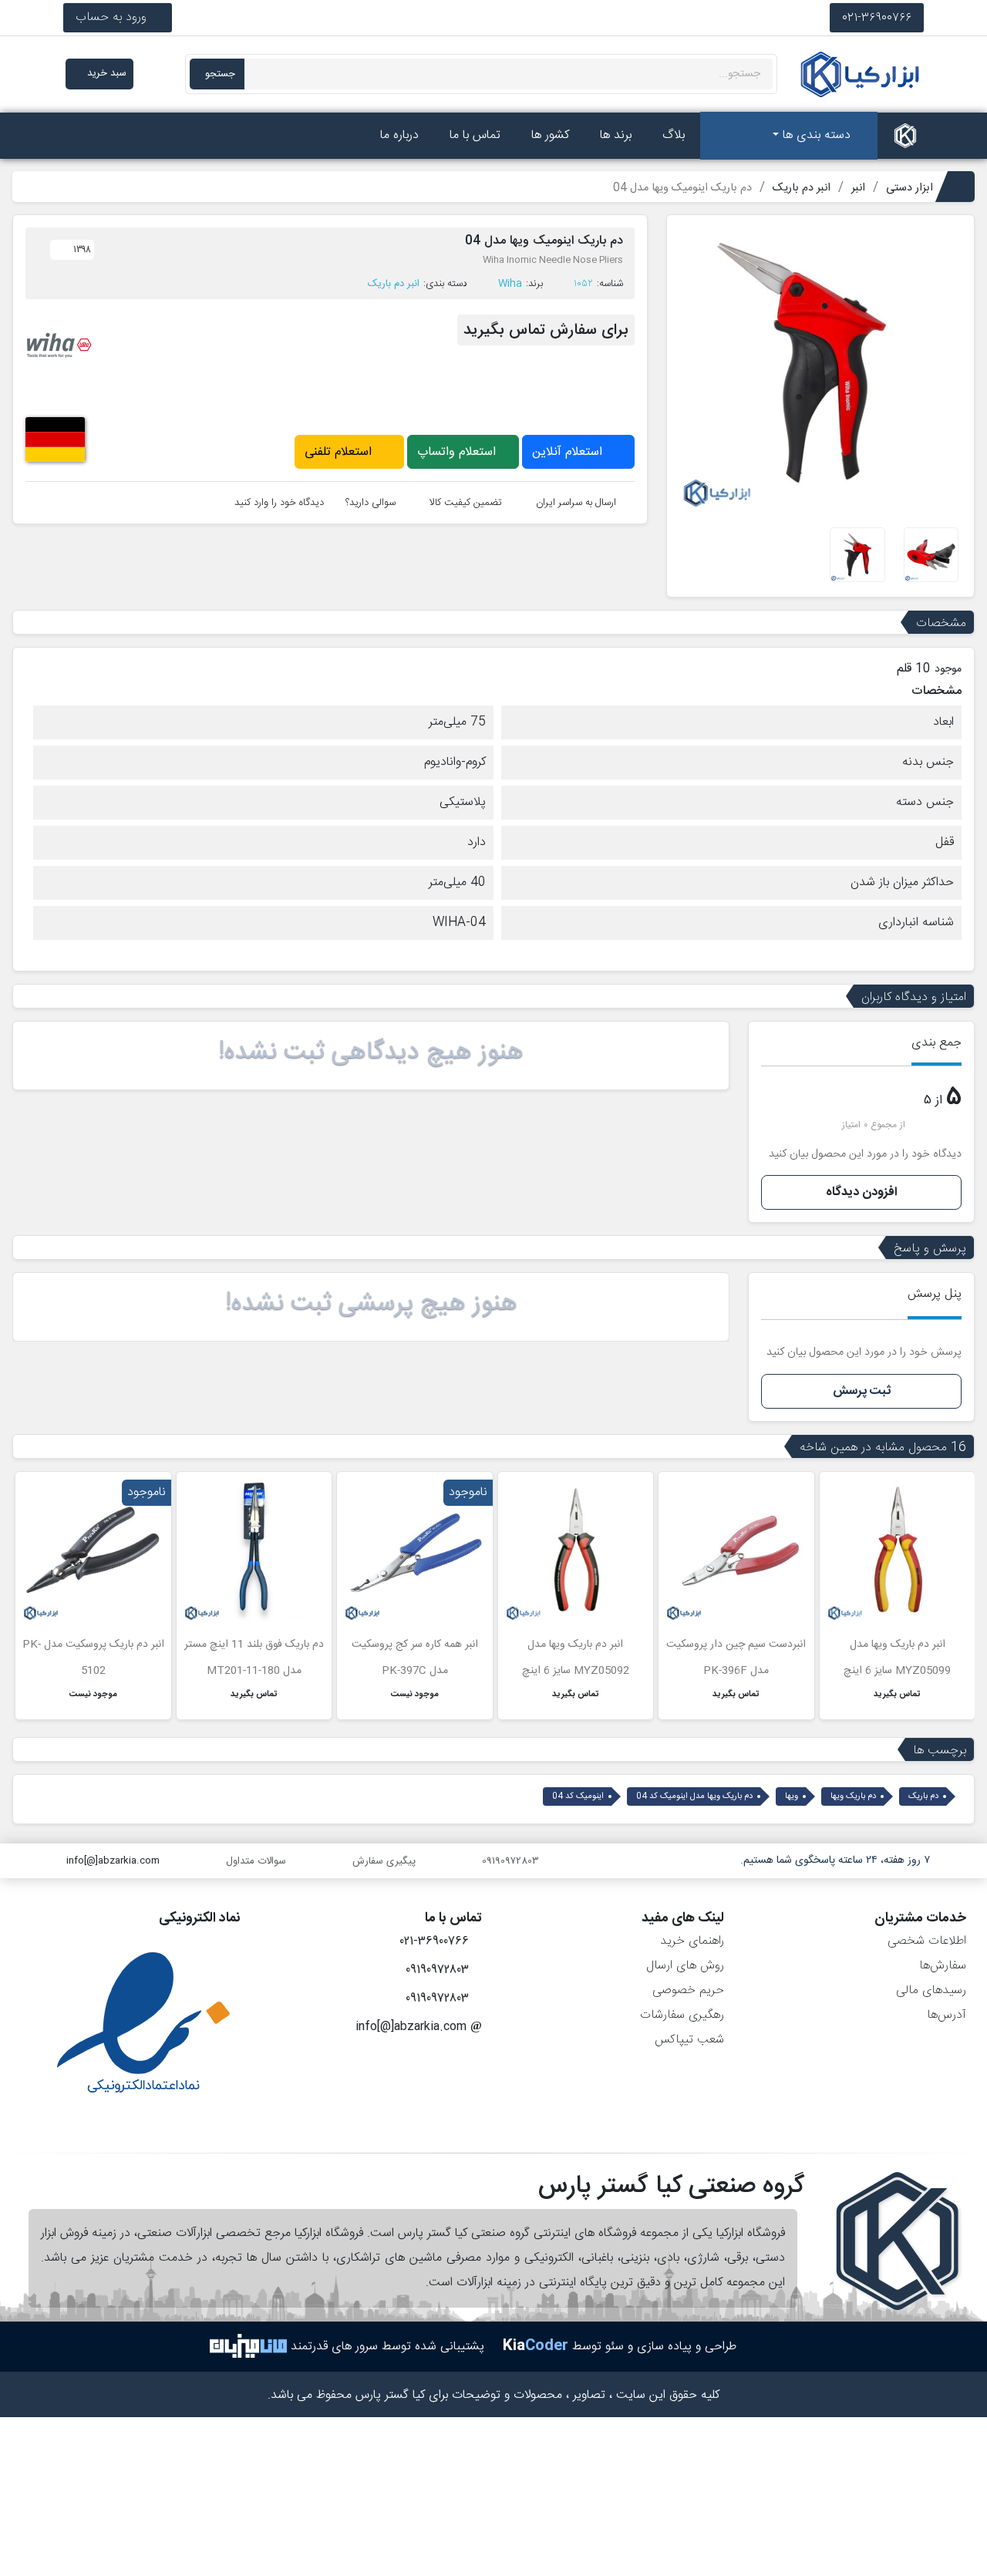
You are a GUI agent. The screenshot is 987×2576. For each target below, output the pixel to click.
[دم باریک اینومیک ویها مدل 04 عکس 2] (931, 556)
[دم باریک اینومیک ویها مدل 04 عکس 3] (857, 556)
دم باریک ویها (853, 1796)
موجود (948, 670)
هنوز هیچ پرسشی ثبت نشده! (371, 1304)
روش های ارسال (685, 1966)
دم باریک (923, 1796)
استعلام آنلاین (569, 452)
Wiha (510, 284)
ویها (792, 1796)
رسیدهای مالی (931, 1990)
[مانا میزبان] (248, 2347)
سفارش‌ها (943, 1966)
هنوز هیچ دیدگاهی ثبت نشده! (371, 1052)
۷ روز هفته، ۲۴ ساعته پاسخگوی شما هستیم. (835, 1860)
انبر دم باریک (394, 284)
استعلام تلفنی (340, 452)
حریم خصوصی (688, 1990)
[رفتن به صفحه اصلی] (905, 136)
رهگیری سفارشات (682, 2015)
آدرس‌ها (947, 2015)
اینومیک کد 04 (578, 1796)
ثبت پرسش (862, 1391)
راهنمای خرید (692, 1941)
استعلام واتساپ (458, 452)
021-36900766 (877, 17)
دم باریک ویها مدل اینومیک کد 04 (694, 1796)
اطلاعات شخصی (927, 1941)
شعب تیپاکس (689, 2040)
